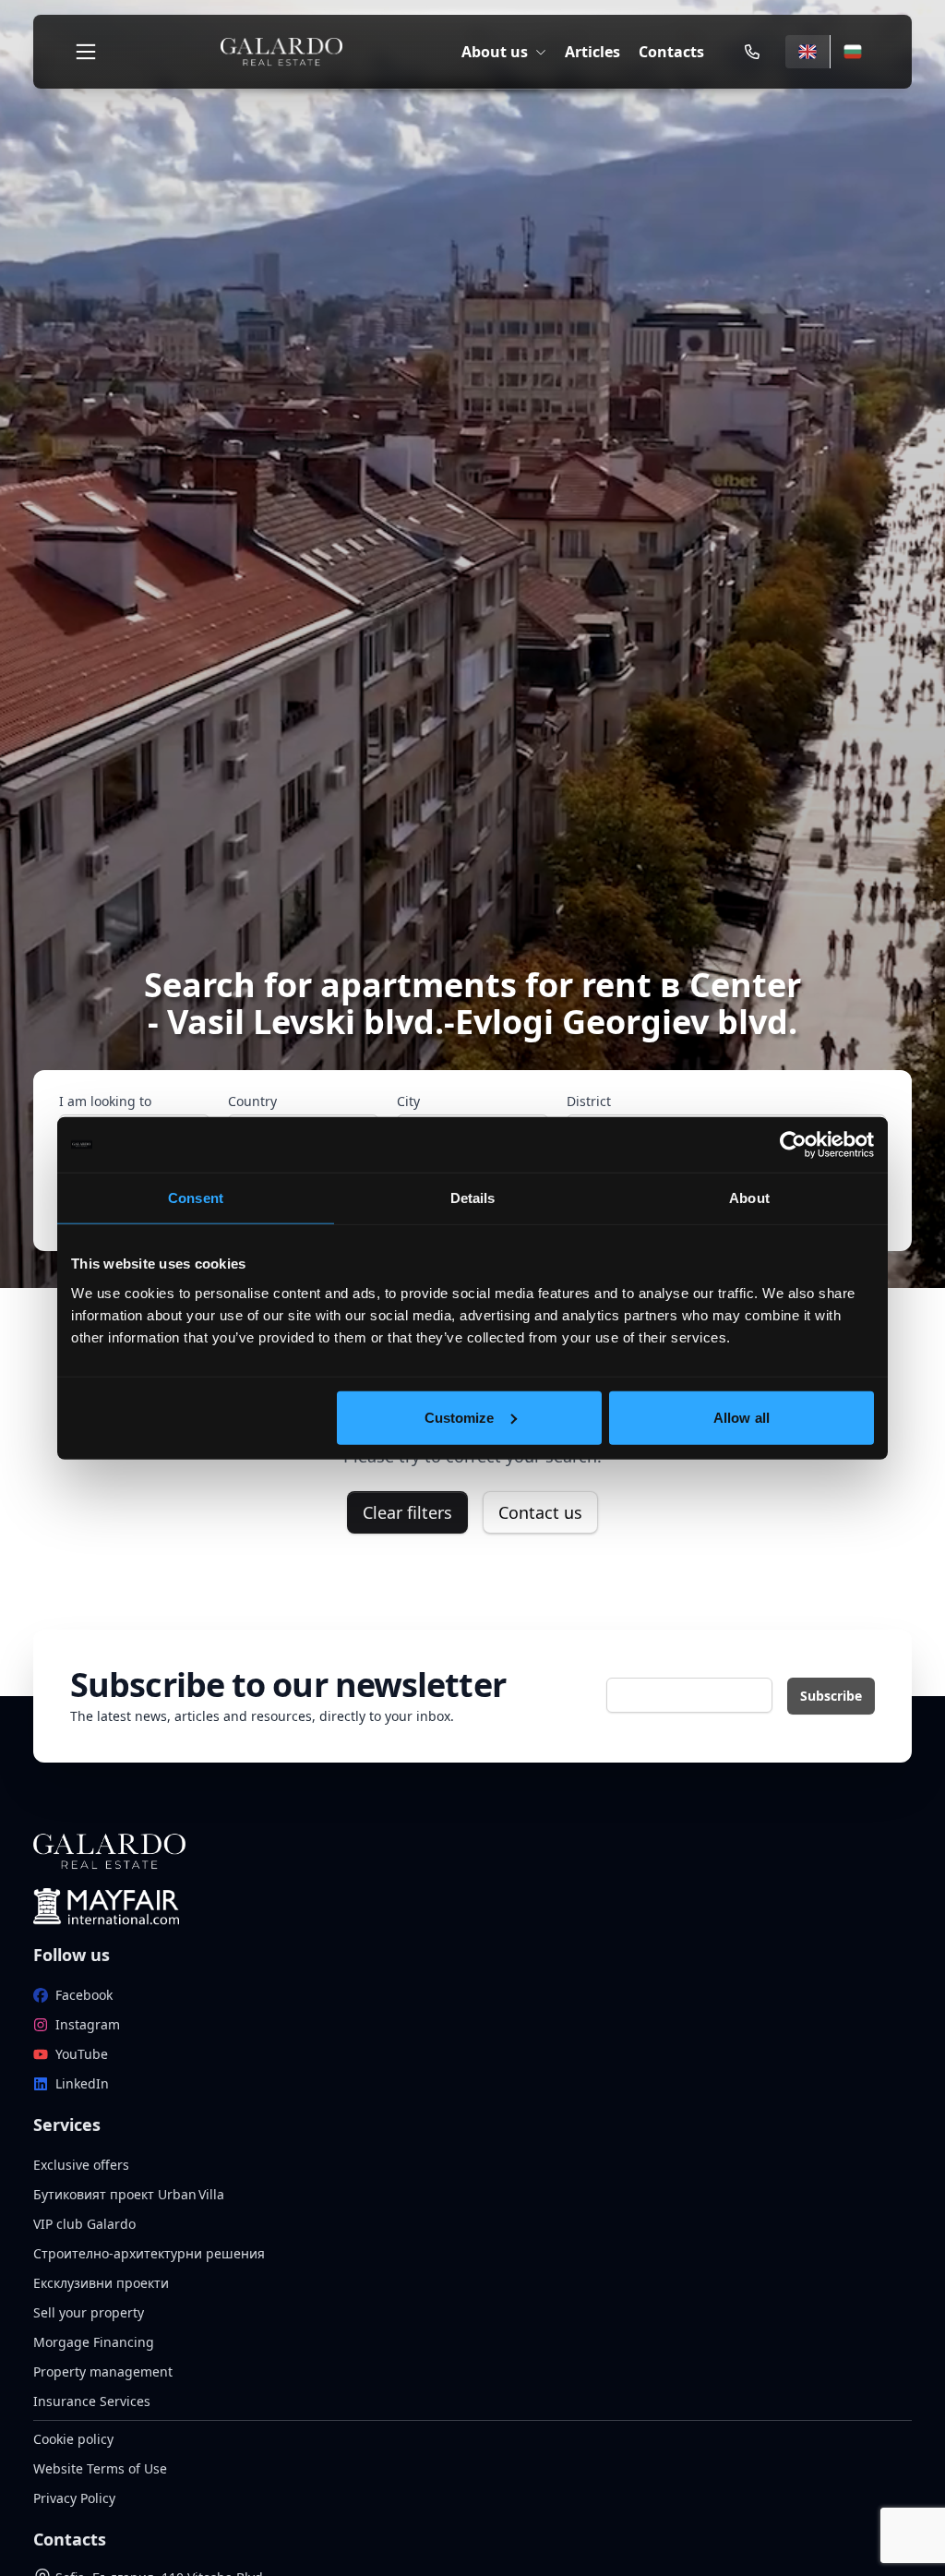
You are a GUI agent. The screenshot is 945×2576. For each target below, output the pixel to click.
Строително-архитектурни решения (149, 2253)
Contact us (540, 1512)
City (408, 1101)
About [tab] (749, 1198)
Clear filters (407, 1512)
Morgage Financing (94, 2342)
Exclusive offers (81, 2165)
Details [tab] (473, 1198)
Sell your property (89, 2312)
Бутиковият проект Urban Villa (129, 2194)
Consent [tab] (196, 1198)
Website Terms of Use (100, 2468)
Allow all (742, 1417)
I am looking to (105, 1101)
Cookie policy (73, 2439)
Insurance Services (92, 2401)
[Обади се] (752, 52)
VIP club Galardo (84, 2224)
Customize (460, 1417)
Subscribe (831, 1696)
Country (252, 1101)
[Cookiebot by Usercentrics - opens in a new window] (793, 1145)
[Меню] (86, 52)
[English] (807, 52)
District (589, 1101)
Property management (103, 2371)
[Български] (852, 52)
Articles (592, 52)
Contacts (671, 52)
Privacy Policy (74, 2498)
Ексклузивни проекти (101, 2283)
